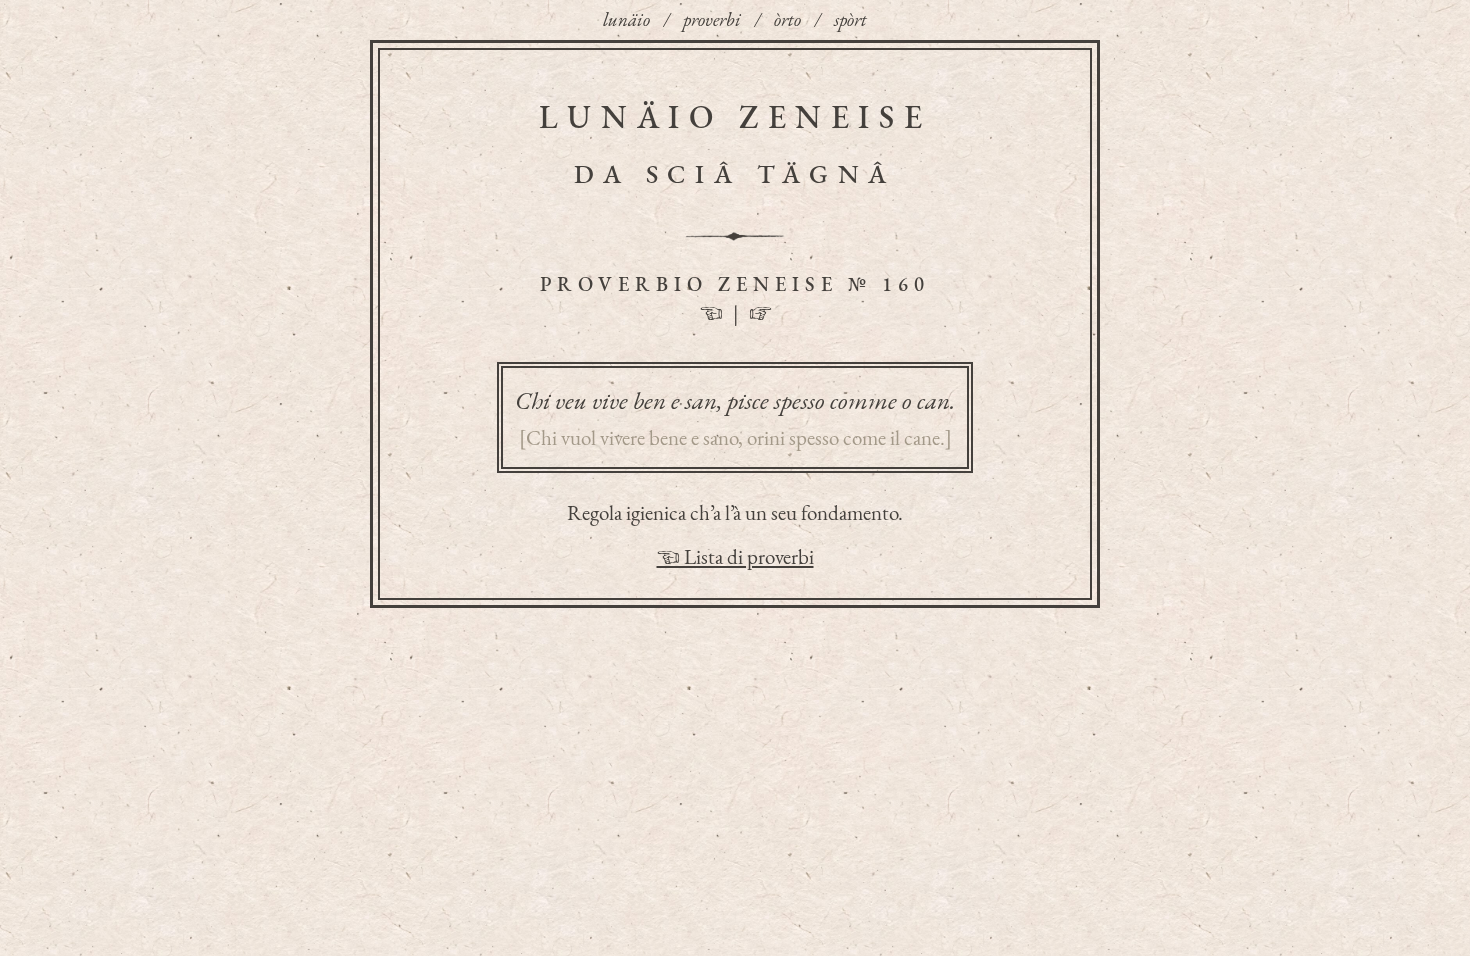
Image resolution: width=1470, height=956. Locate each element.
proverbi (712, 19)
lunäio (626, 19)
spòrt (850, 19)
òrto (787, 19)
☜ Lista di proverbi (735, 556)
